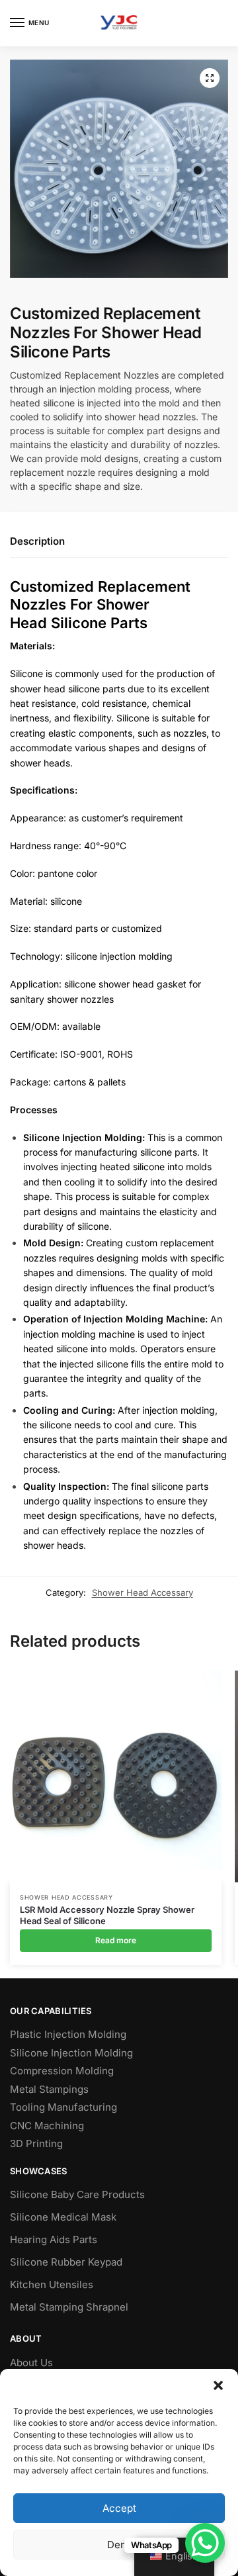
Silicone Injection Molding (71, 2053)
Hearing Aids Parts (54, 2239)
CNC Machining (47, 2126)
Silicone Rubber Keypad (66, 2262)
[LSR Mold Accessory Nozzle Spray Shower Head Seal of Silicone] (116, 1776)
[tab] (119, 542)
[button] (218, 2385)
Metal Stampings (49, 2089)
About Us (31, 2363)
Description (37, 541)
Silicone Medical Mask (63, 2217)
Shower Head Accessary (143, 1592)
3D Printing (36, 2143)
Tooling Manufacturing (63, 2107)
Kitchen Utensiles (52, 2284)
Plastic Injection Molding (68, 2034)
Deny (119, 2545)
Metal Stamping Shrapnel (69, 2307)
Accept (119, 2508)
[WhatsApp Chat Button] (205, 2543)
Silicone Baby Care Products (77, 2194)
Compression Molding (62, 2071)
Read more (116, 1940)
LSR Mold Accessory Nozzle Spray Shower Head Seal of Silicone (107, 1915)
